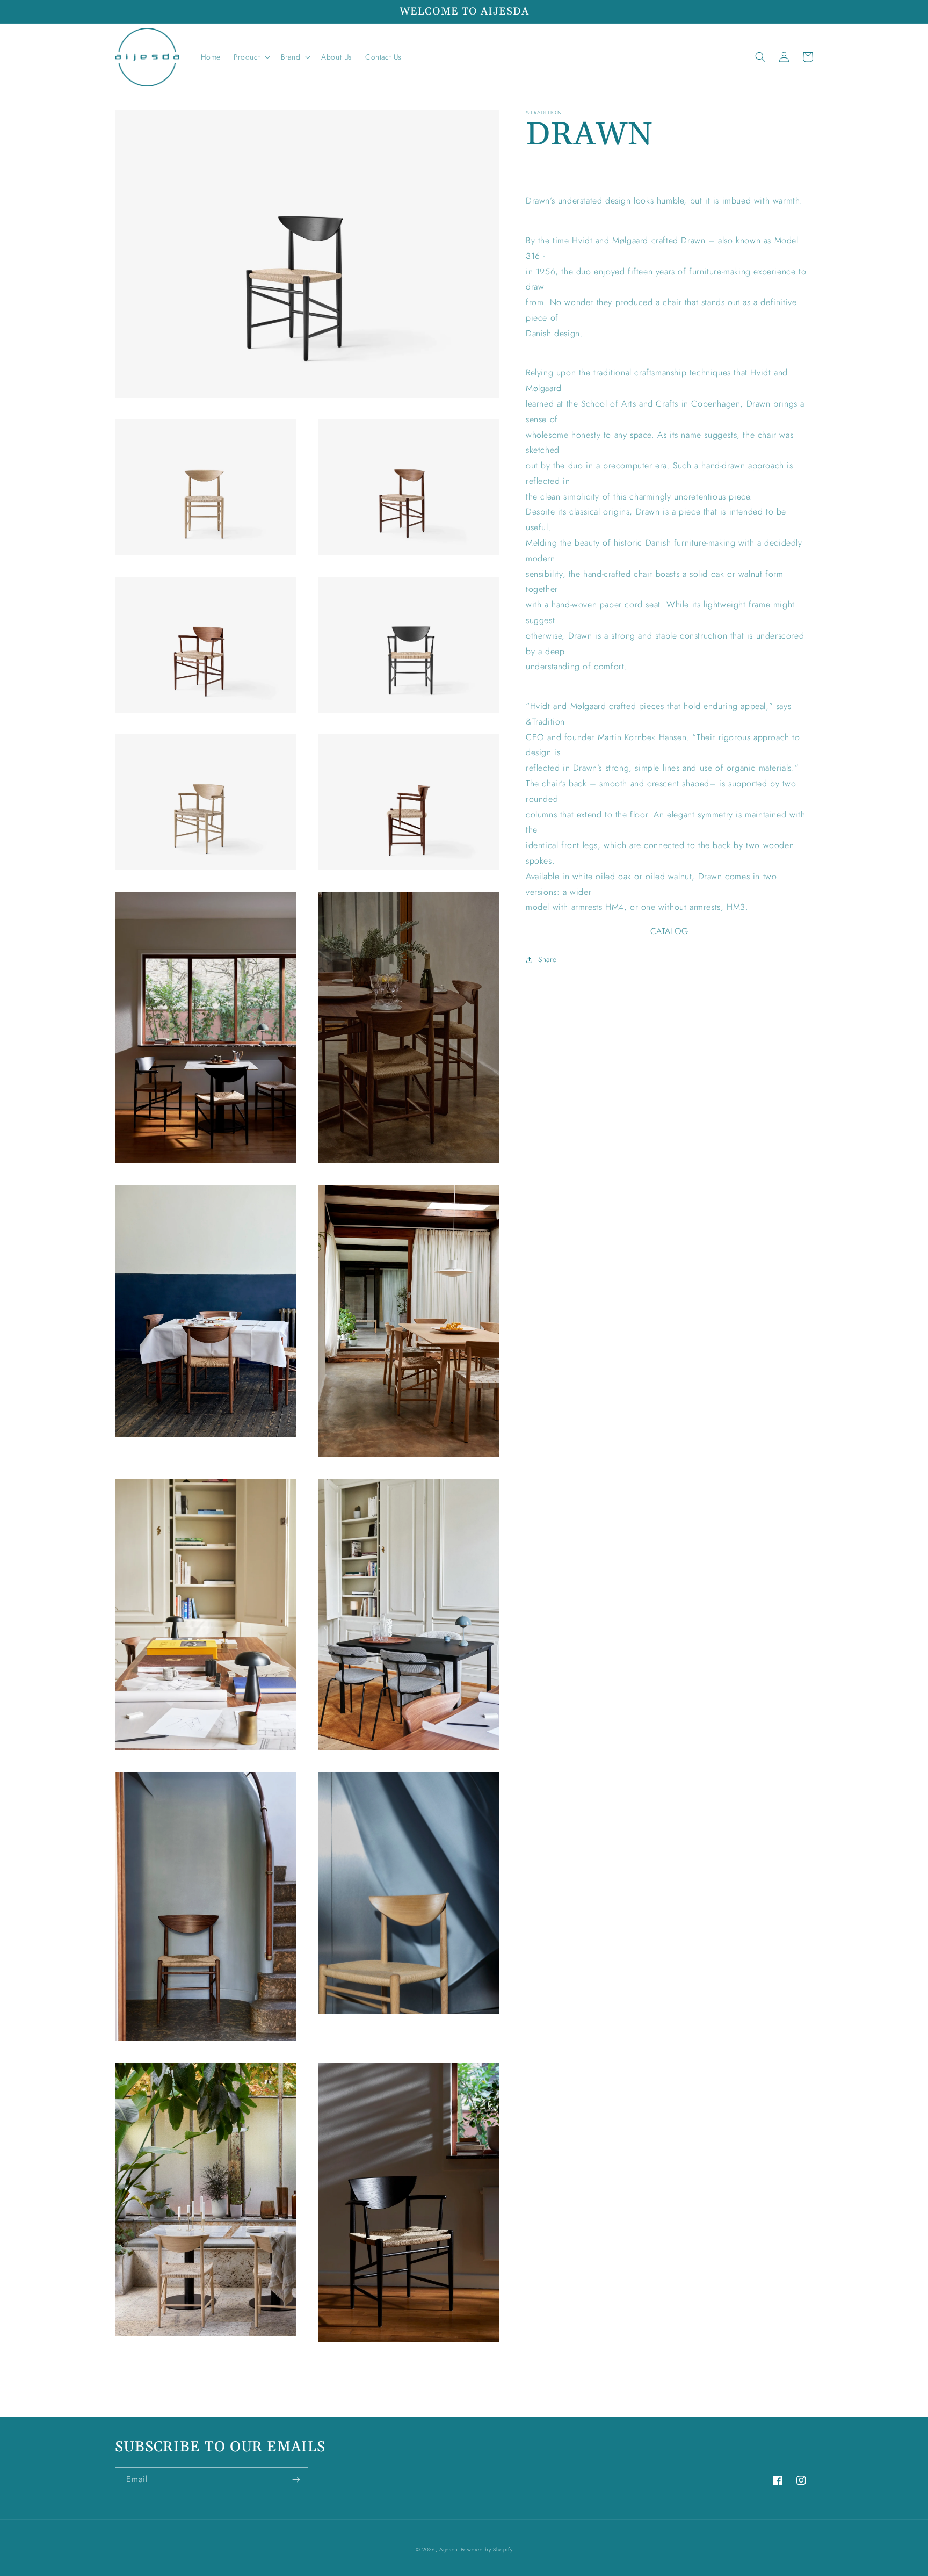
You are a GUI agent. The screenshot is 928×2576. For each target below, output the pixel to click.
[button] (251, 57)
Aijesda (449, 2549)
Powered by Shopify (487, 2549)
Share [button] (548, 959)
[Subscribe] (296, 2480)
